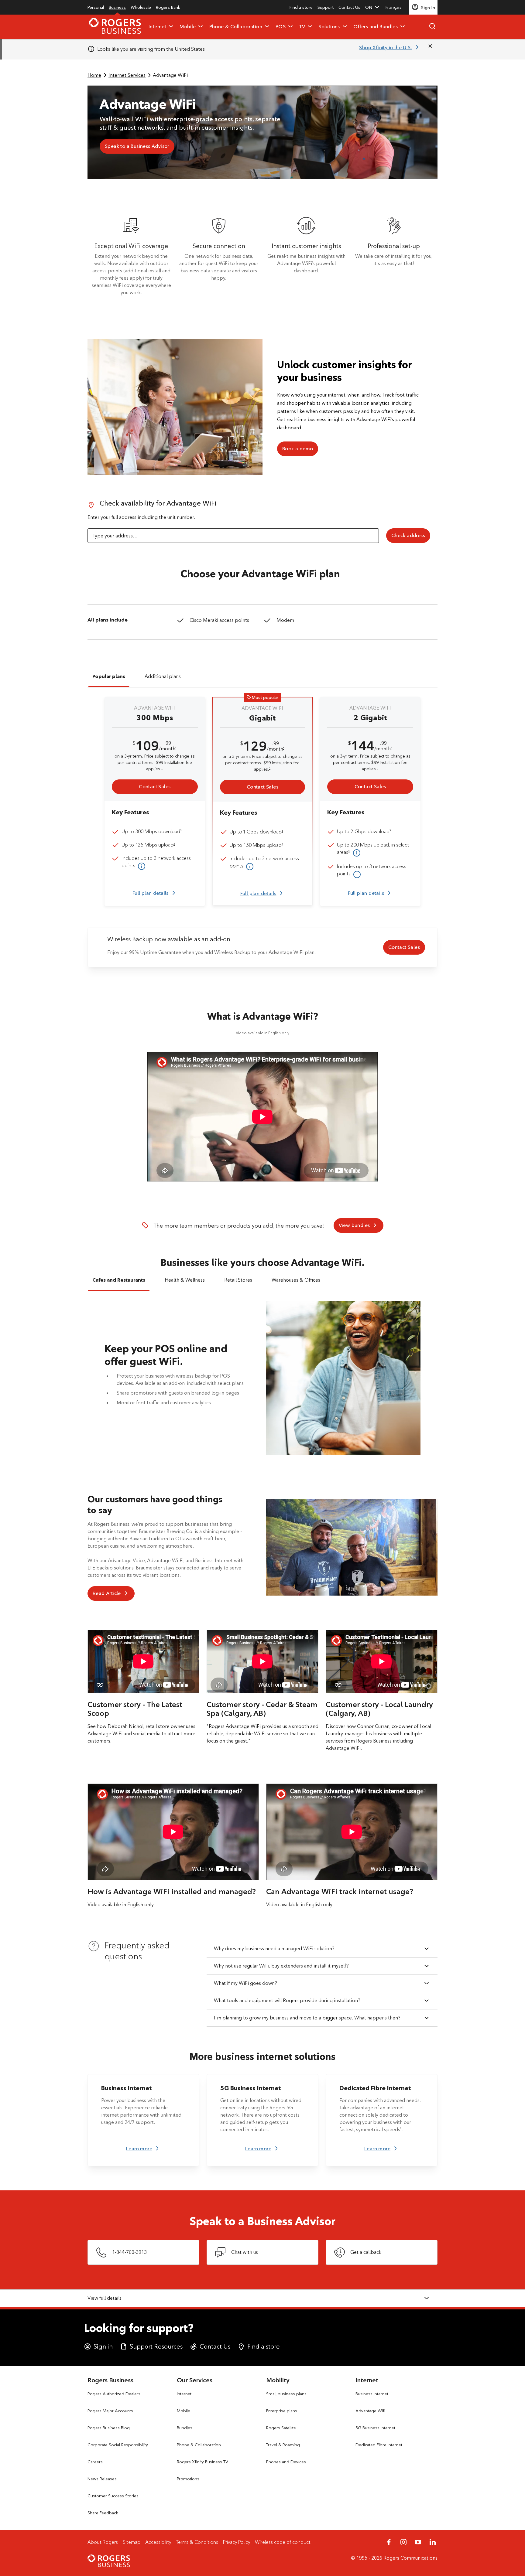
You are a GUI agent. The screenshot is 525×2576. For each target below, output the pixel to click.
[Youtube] (418, 2542)
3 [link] (181, 830)
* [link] (176, 748)
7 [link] (401, 2128)
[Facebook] (389, 2542)
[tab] (109, 678)
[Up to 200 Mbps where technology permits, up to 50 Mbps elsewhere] (356, 853)
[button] (373, 7)
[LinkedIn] (433, 2542)
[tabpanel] (262, 801)
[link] (96, 7)
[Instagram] (403, 2542)
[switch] (396, 7)
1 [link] (162, 768)
